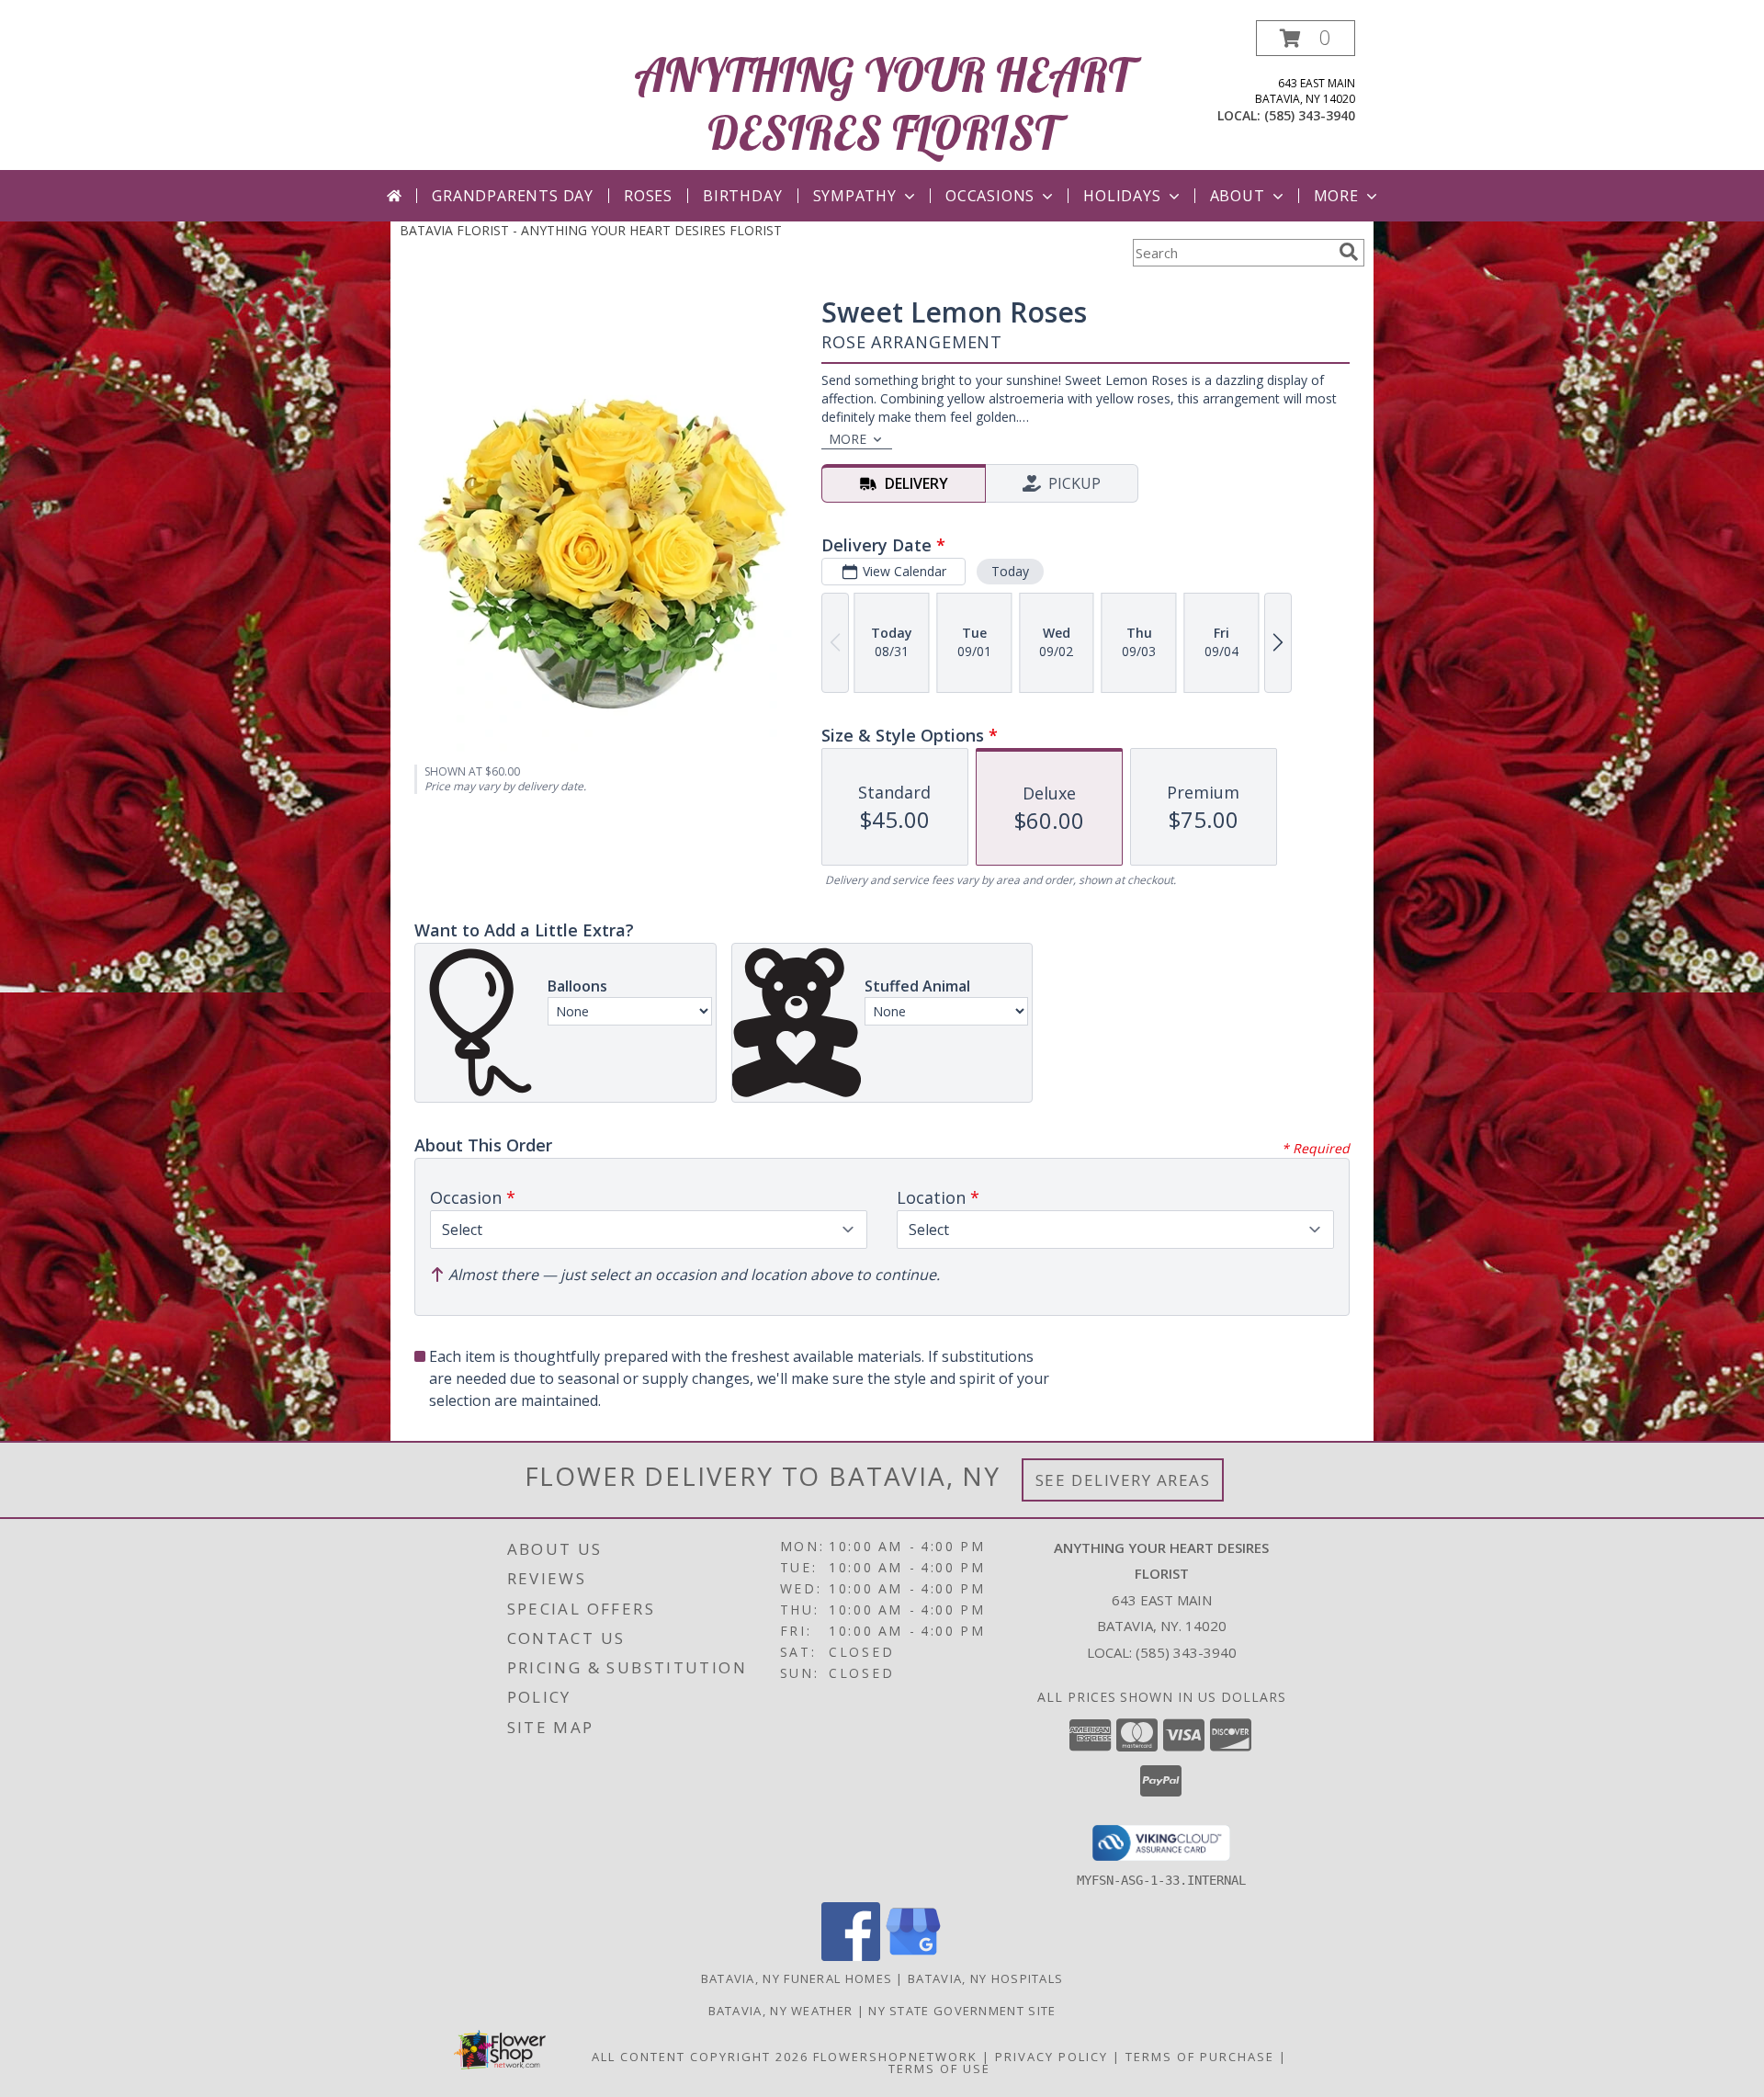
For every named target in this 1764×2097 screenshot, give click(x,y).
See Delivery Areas (1123, 1480)
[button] (1306, 38)
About (1238, 196)
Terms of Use (939, 2069)
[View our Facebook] (851, 1956)
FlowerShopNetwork (895, 2057)
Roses (648, 196)
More (1336, 196)
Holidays (1122, 196)
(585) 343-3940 (1310, 115)
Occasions (990, 196)
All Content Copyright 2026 (700, 2057)
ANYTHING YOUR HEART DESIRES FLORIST (882, 104)
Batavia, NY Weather (781, 2011)
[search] (1349, 252)
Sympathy (855, 196)
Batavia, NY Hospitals (985, 1978)
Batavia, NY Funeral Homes (797, 1978)
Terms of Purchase (1200, 2057)
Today (1010, 571)
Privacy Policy (1052, 2057)
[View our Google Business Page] (913, 1956)
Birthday (742, 196)
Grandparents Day (513, 196)
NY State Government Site (962, 2011)
